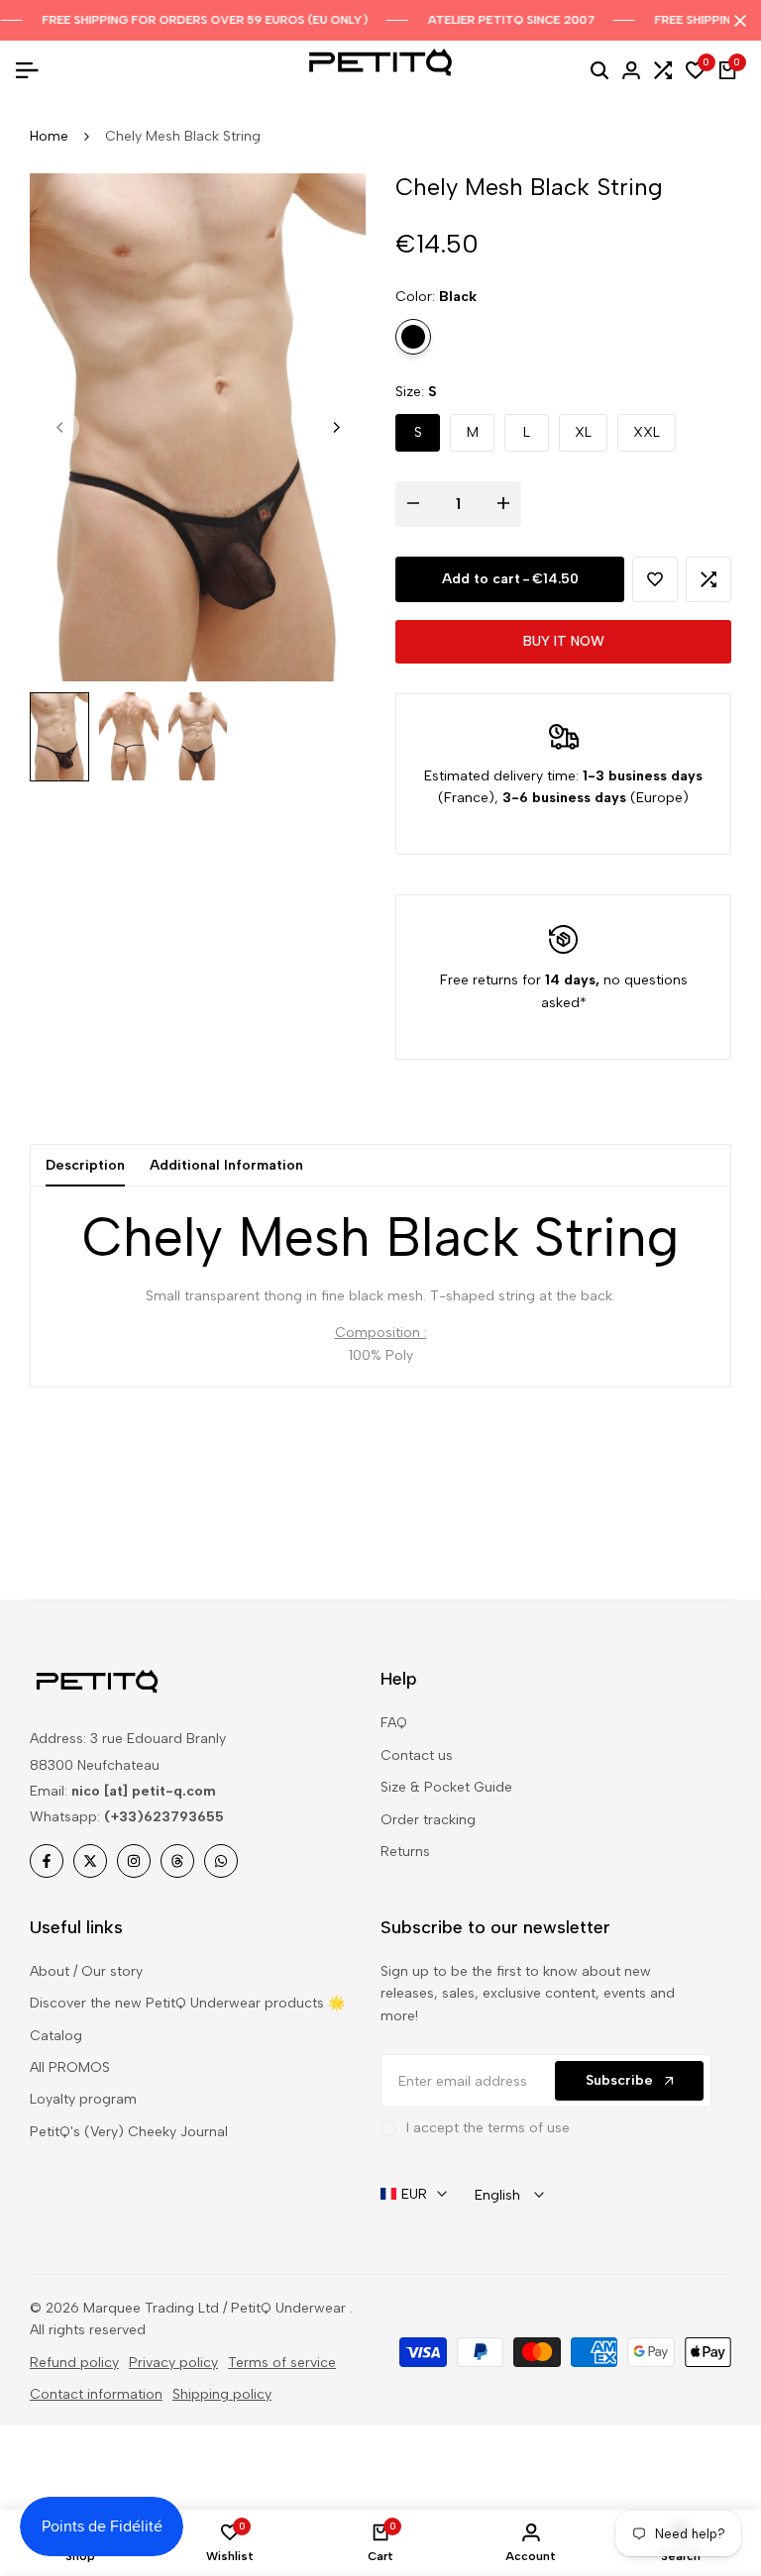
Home (49, 136)
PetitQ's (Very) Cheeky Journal (129, 2132)
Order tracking (428, 1820)
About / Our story (86, 1971)
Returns (405, 1852)
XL (583, 432)
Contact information (96, 2394)
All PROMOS (70, 2067)
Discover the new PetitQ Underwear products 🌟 (187, 2003)
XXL (647, 432)
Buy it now (564, 641)
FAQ (394, 1723)
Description (85, 1165)
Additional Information (226, 1165)
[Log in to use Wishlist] (655, 579)
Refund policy (74, 2363)
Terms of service (282, 2363)
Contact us (417, 1755)
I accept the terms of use (488, 2128)
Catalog (56, 2036)
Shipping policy (222, 2394)
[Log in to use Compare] (708, 579)
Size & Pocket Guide (446, 1787)
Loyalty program (83, 2099)
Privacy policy (173, 2363)
